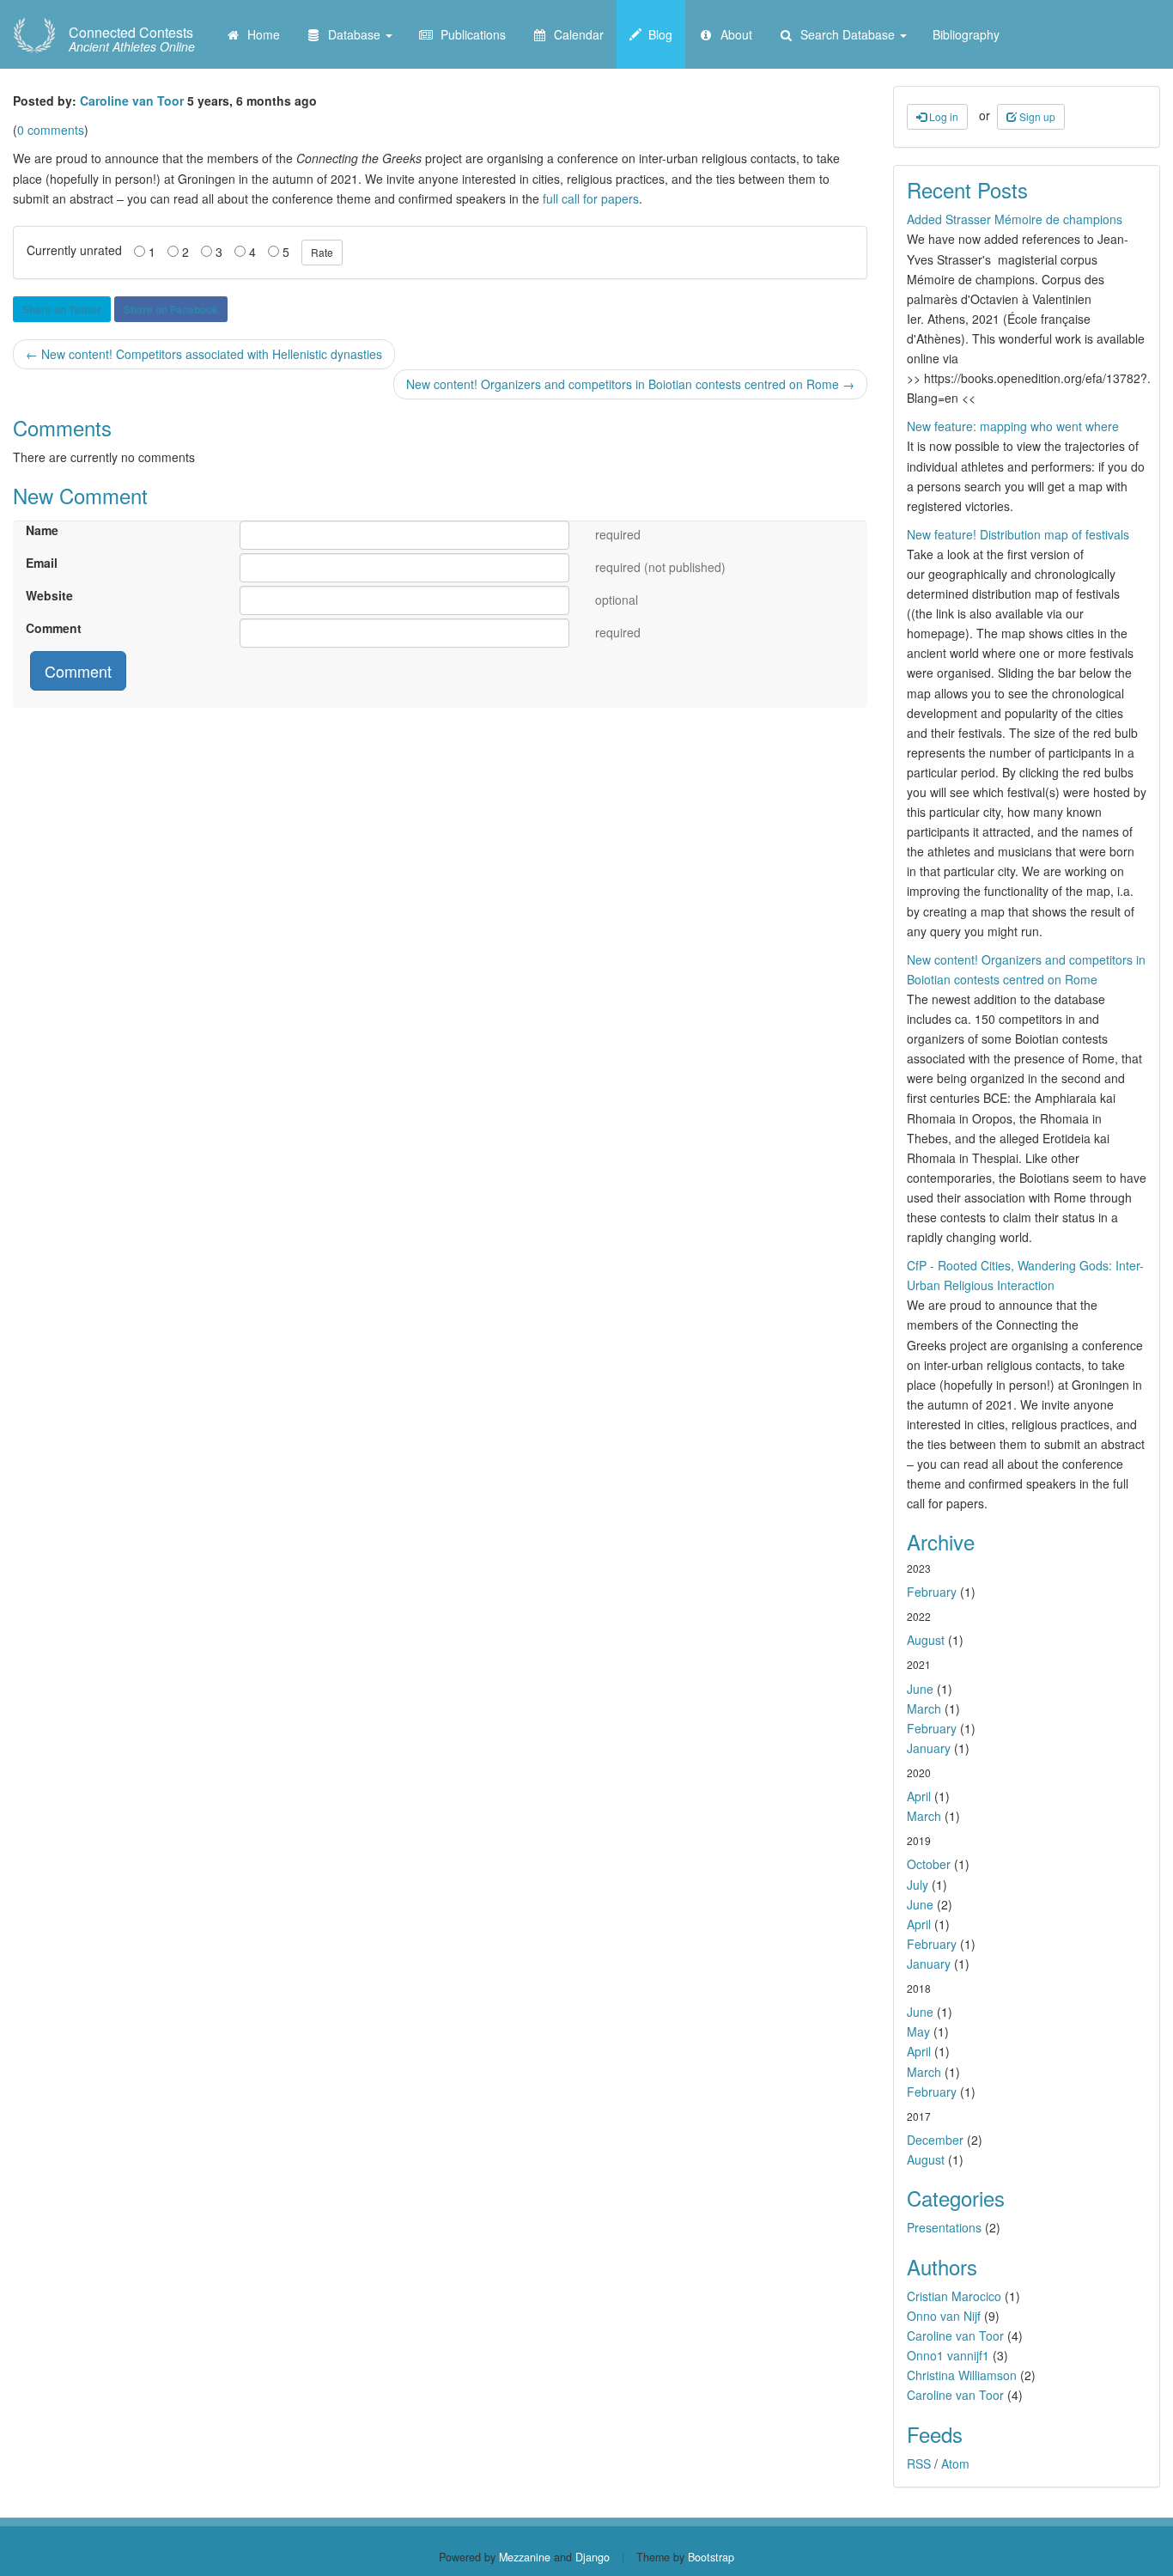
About (733, 34)
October (929, 1864)
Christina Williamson (962, 2375)
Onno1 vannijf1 (948, 2355)
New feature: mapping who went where (1013, 426)
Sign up (1036, 116)
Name (42, 530)
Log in (942, 116)
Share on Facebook (171, 309)
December (935, 2140)
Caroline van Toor (132, 100)
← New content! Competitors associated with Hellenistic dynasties (204, 354)
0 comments (51, 130)
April (919, 1796)
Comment (54, 628)
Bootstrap (711, 2557)
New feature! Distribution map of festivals (1018, 534)
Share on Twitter (62, 309)
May (918, 2031)
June (920, 1689)
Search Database (846, 34)
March (924, 1708)
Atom (955, 2463)
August (926, 1640)
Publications (470, 34)
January (929, 1748)
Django (593, 2557)
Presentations (944, 2227)
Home (260, 34)
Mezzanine (525, 2557)
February (932, 1592)
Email (42, 563)
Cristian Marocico (954, 2296)
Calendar (575, 34)
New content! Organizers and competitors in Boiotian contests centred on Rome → (630, 384)
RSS (919, 2463)
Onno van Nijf (944, 2316)
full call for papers (591, 198)
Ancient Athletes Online (132, 40)
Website (49, 595)
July (918, 1885)
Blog (657, 34)
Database (353, 34)
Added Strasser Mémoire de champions (1015, 219)
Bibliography (966, 34)
